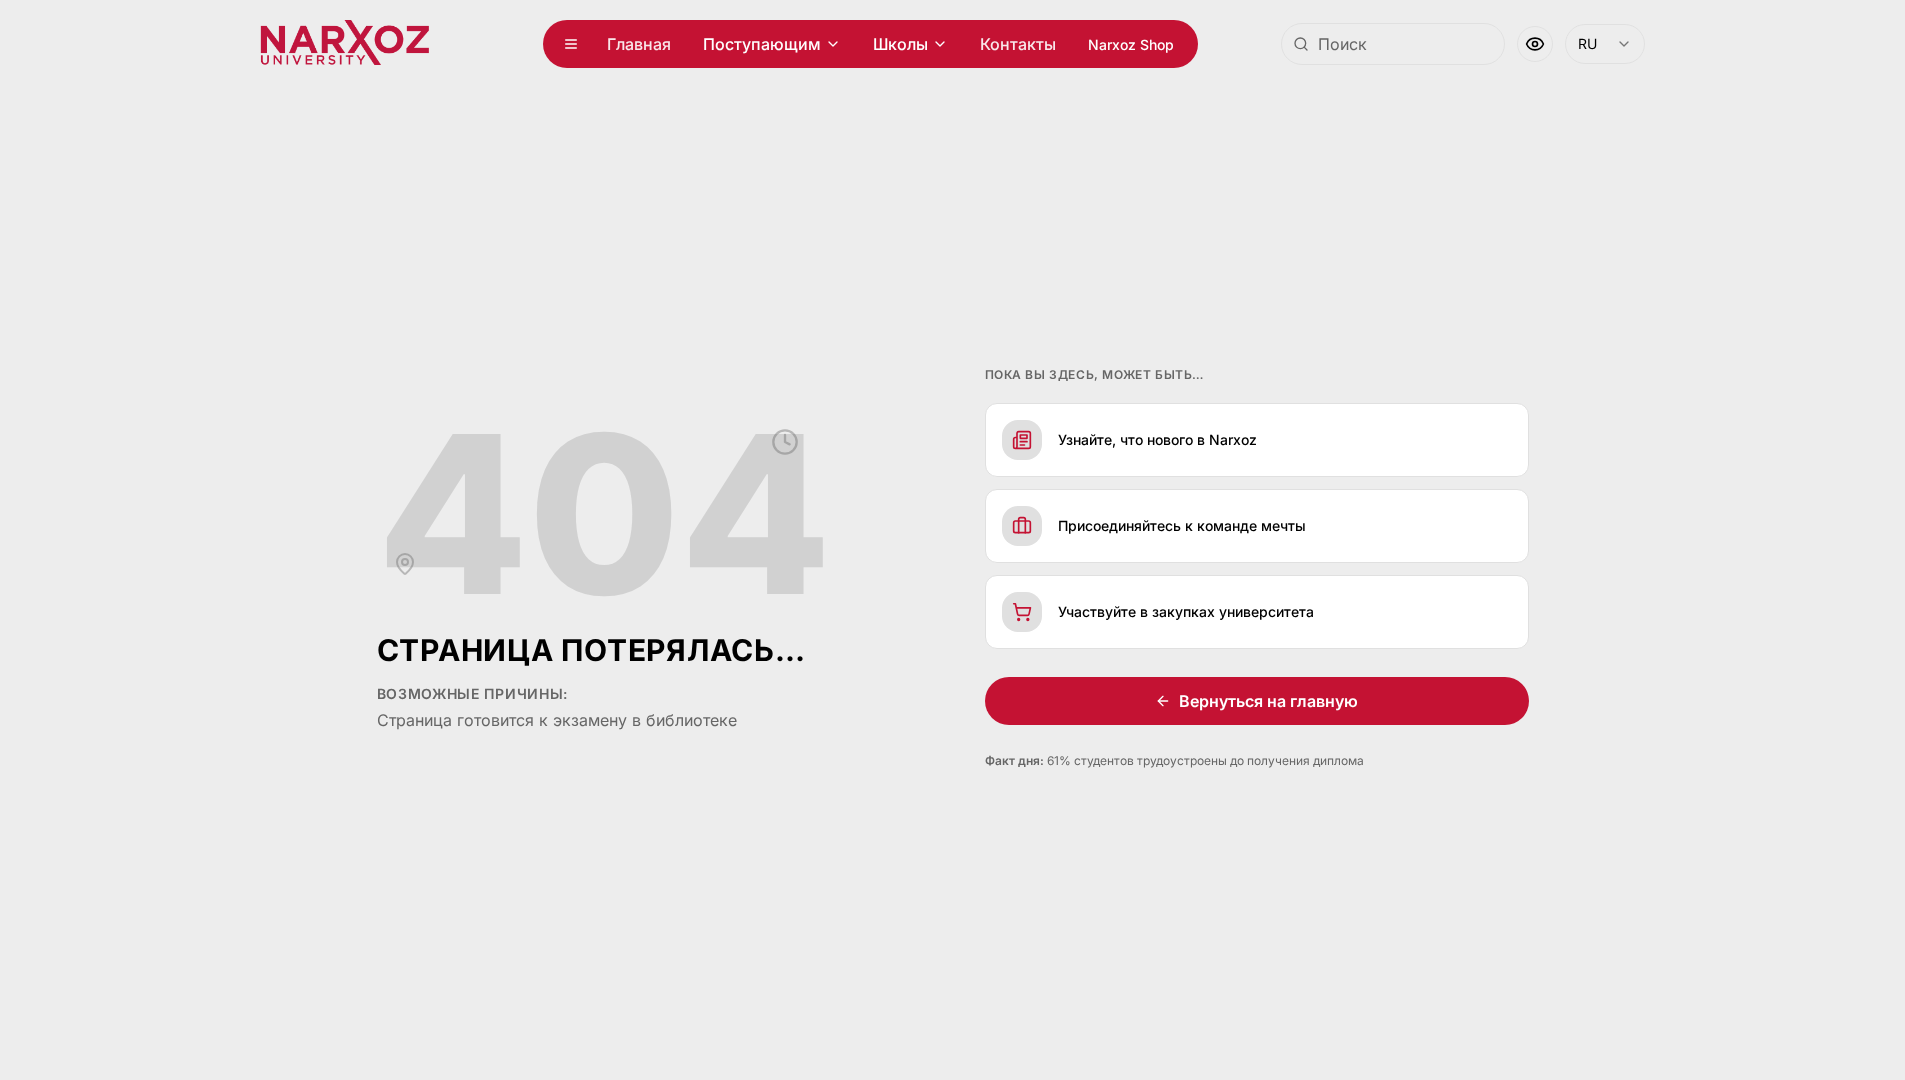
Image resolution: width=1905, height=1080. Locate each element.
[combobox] (1393, 44)
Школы (900, 44)
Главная (639, 44)
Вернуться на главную (1268, 701)
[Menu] (571, 44)
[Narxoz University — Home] (344, 44)
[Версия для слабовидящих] (1535, 44)
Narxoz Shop (1131, 44)
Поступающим (762, 44)
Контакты (1018, 44)
